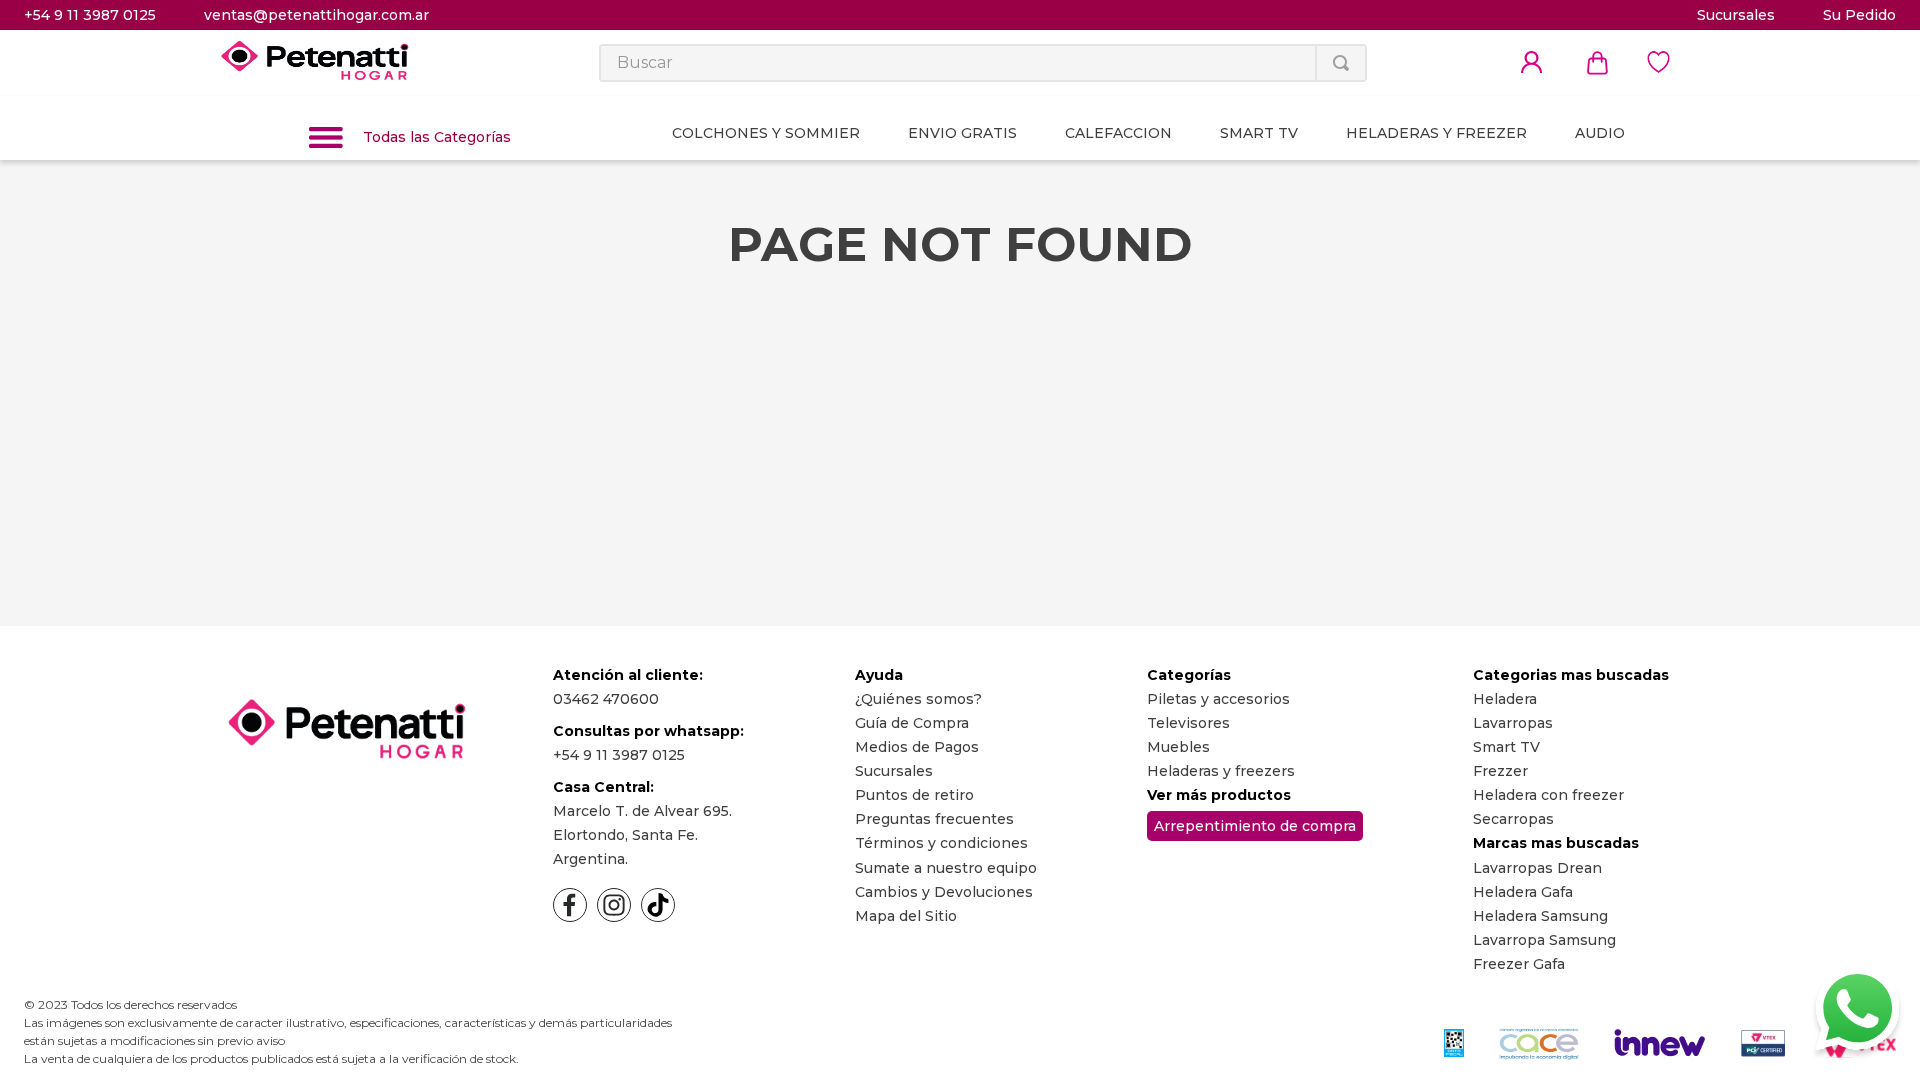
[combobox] (983, 63)
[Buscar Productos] (1341, 63)
